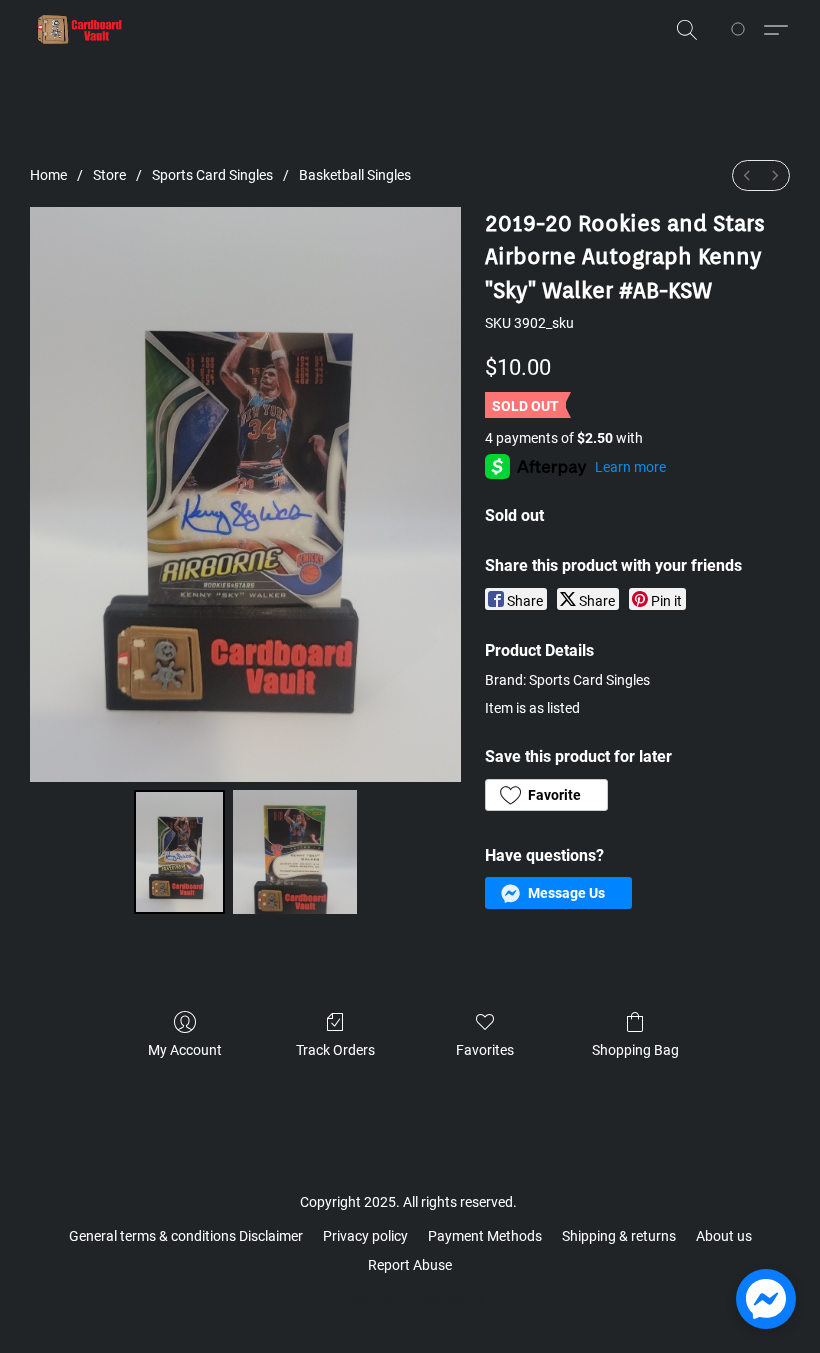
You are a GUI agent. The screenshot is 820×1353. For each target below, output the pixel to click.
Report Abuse (410, 1265)
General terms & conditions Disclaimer (186, 1236)
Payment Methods (485, 1236)
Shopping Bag (635, 1050)
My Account (185, 1050)
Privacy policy (365, 1236)
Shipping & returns (619, 1236)
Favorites (485, 1050)
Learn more (630, 467)
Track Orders (335, 1050)
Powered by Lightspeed (410, 1299)
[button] (80, 30)
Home (48, 175)
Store (109, 175)
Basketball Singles (355, 175)
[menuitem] (747, 175)
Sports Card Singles (212, 175)
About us (724, 1236)
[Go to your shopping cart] (741, 30)
